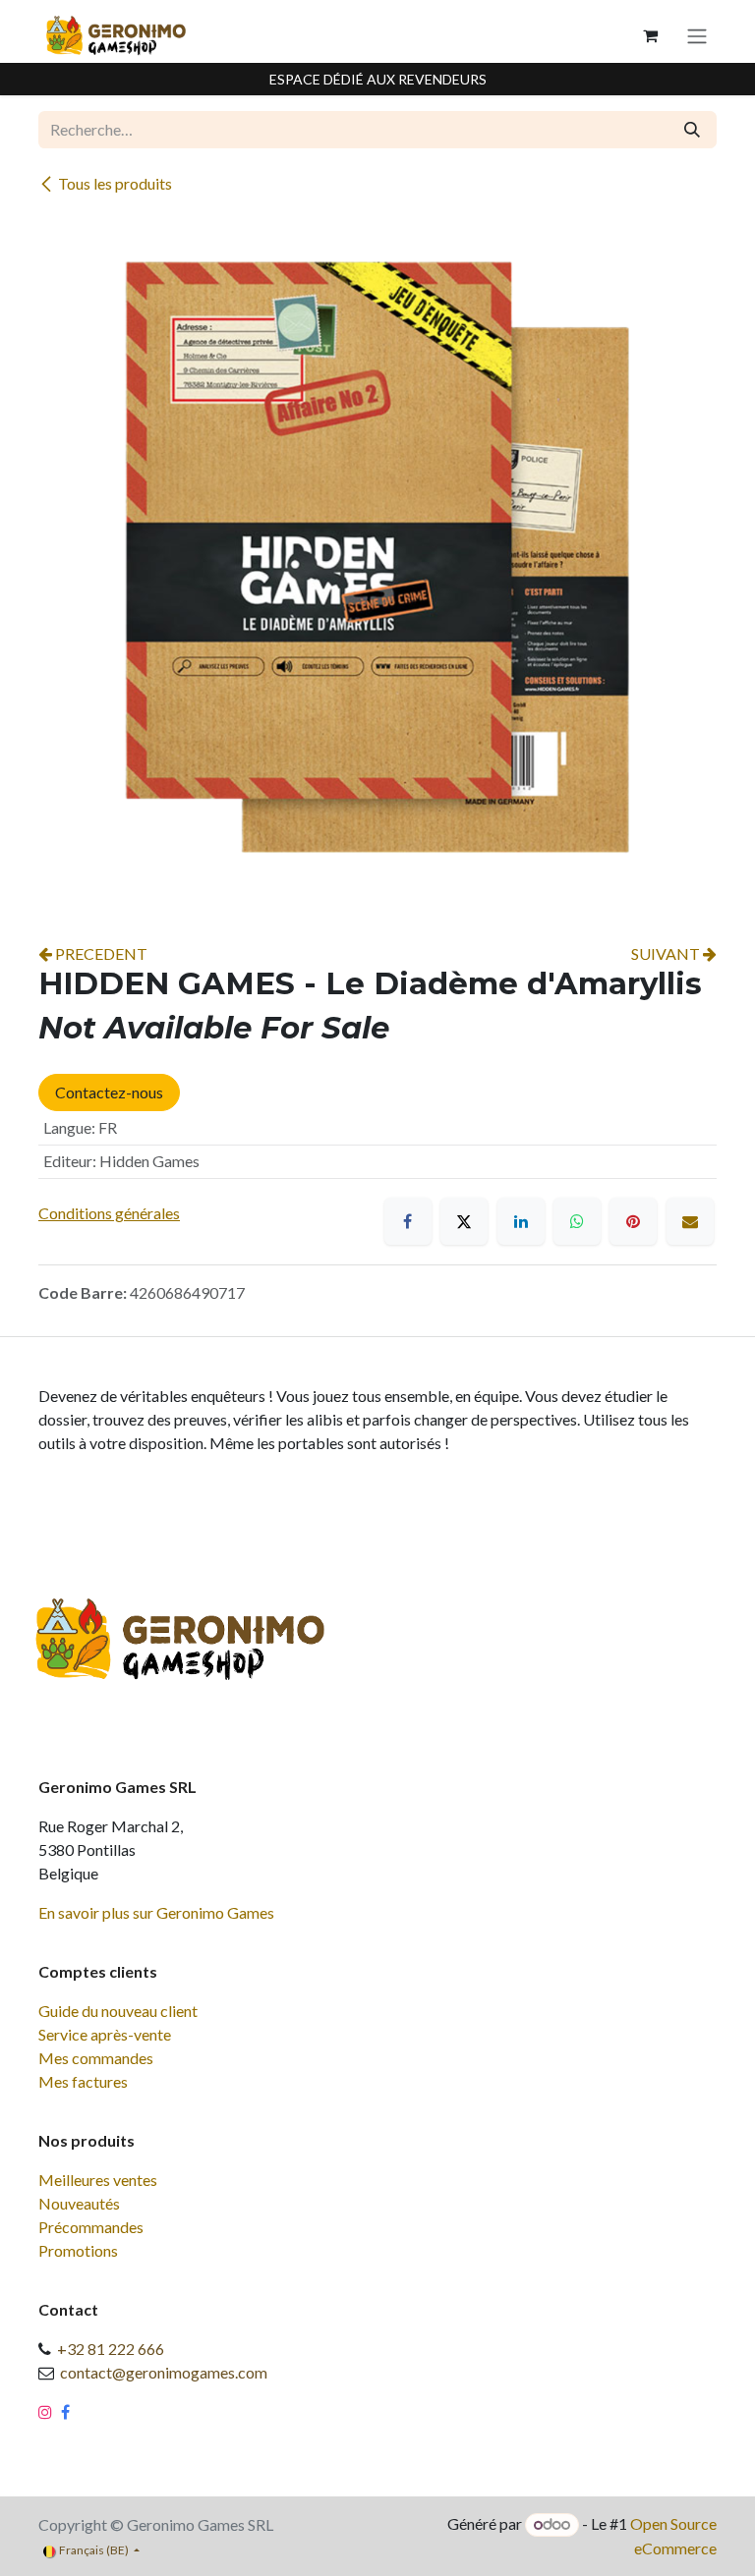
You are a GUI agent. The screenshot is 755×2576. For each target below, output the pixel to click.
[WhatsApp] (577, 1221)
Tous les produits (115, 183)
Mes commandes (96, 2058)
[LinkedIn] (521, 1221)
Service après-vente (105, 2034)
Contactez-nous (109, 1092)
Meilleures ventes (98, 2180)
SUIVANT (667, 953)
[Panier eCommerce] (650, 35)
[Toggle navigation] (697, 35)
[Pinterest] (633, 1221)
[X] (464, 1221)
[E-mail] (690, 1221)
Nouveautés (79, 2203)
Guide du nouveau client (118, 2011)
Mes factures (83, 2081)
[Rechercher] (692, 130)
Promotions (78, 2250)
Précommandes (91, 2227)
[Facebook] (408, 1221)
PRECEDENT (100, 953)
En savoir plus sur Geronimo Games (156, 1912)
